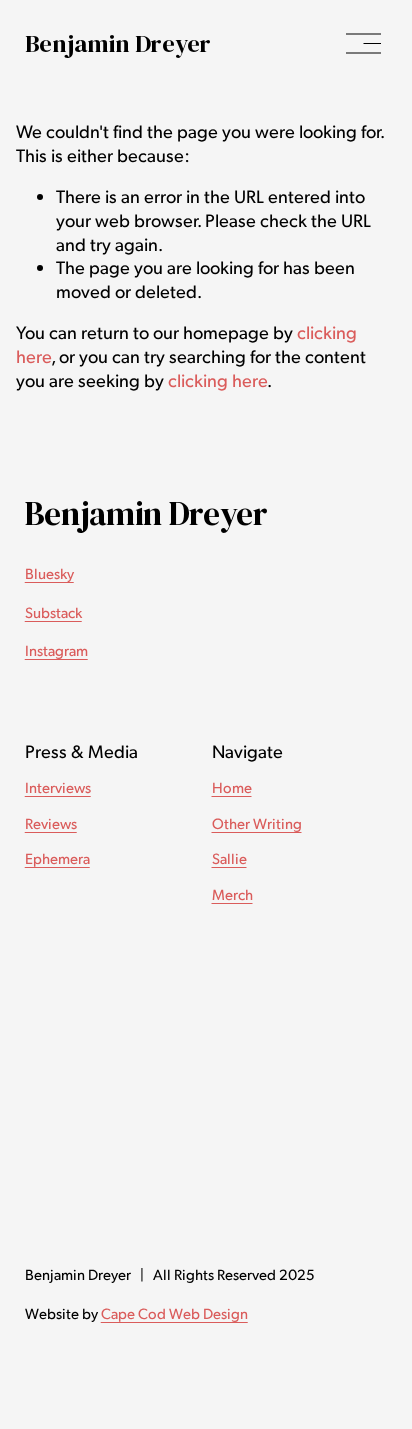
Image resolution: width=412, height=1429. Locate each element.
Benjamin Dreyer (118, 43)
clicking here (217, 379)
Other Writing (257, 823)
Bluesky (49, 573)
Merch (232, 894)
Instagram (56, 650)
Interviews (58, 787)
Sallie (229, 858)
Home (232, 787)
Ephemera (57, 858)
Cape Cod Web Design (174, 1313)
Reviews (51, 823)
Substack (53, 612)
